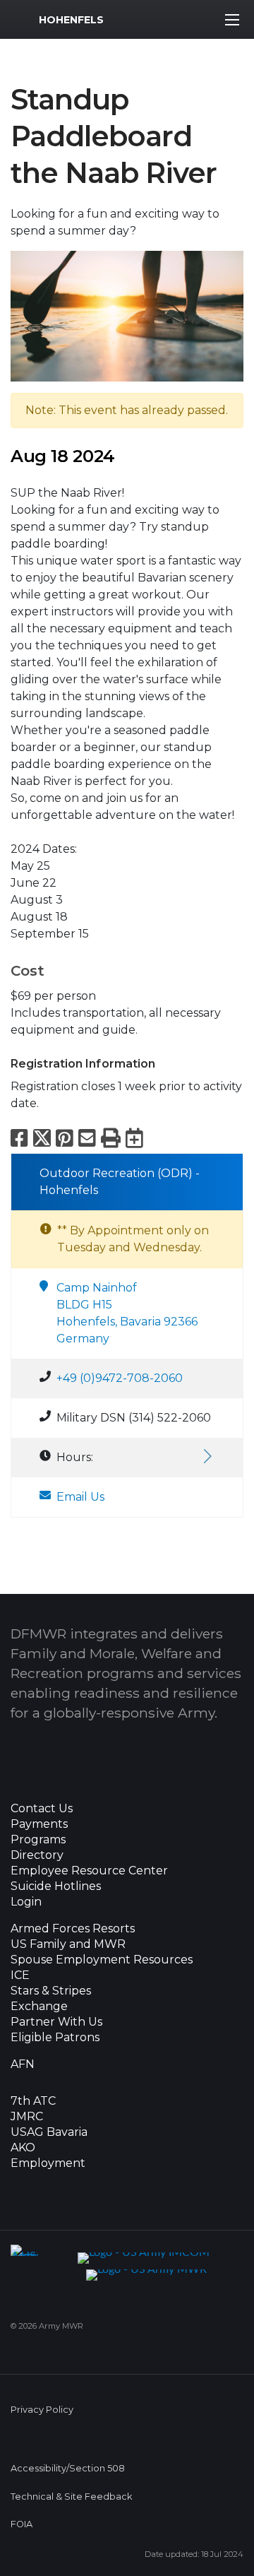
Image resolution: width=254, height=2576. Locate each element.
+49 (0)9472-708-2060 (120, 1378)
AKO (23, 2148)
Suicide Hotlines (56, 1886)
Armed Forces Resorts (73, 1929)
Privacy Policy (42, 2410)
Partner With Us (56, 2022)
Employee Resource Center (89, 1871)
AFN (23, 2064)
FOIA (22, 2524)
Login (26, 1902)
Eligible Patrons (55, 2038)
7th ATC (33, 2101)
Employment (48, 2163)
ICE (20, 1975)
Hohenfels (71, 20)
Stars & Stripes (51, 1991)
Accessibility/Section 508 (68, 2468)
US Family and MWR (68, 1944)
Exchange (39, 2007)
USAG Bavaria (49, 2132)
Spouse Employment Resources (102, 1960)
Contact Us (42, 1809)
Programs (38, 1840)
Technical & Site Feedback (71, 2497)
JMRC (27, 2117)
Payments (39, 1824)
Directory (37, 1855)
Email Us (80, 1497)
